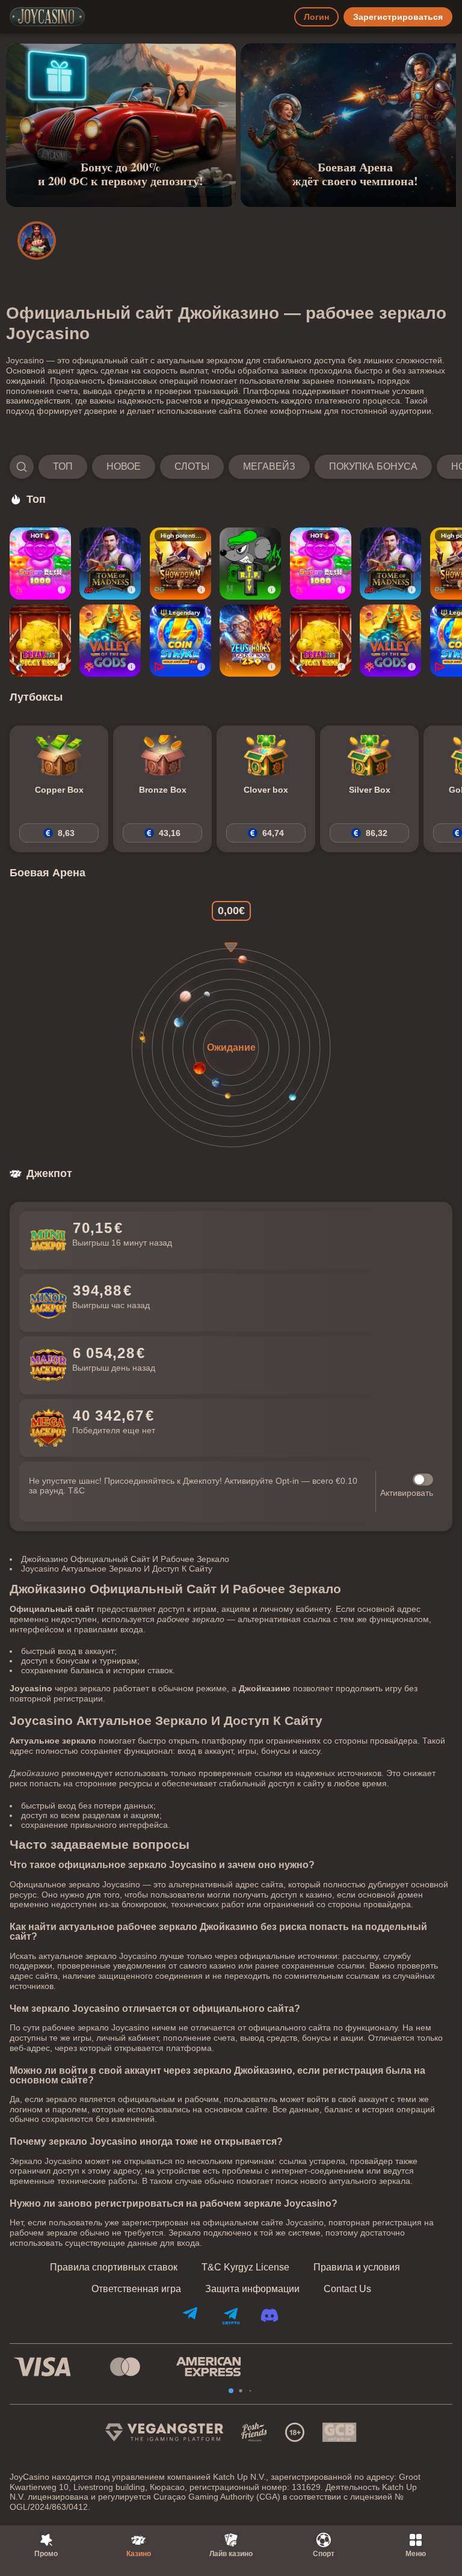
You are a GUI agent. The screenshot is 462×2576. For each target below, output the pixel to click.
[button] (231, 467)
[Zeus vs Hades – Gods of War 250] (250, 641)
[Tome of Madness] (110, 564)
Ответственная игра (136, 2289)
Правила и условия (357, 2267)
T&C (76, 1490)
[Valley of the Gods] (110, 641)
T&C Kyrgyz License (245, 2267)
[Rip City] (250, 564)
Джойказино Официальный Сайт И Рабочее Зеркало (125, 1559)
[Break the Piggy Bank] (40, 641)
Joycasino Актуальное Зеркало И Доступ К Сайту (117, 1569)
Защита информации (252, 2289)
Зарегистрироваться (398, 17)
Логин (316, 17)
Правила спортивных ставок (114, 2267)
